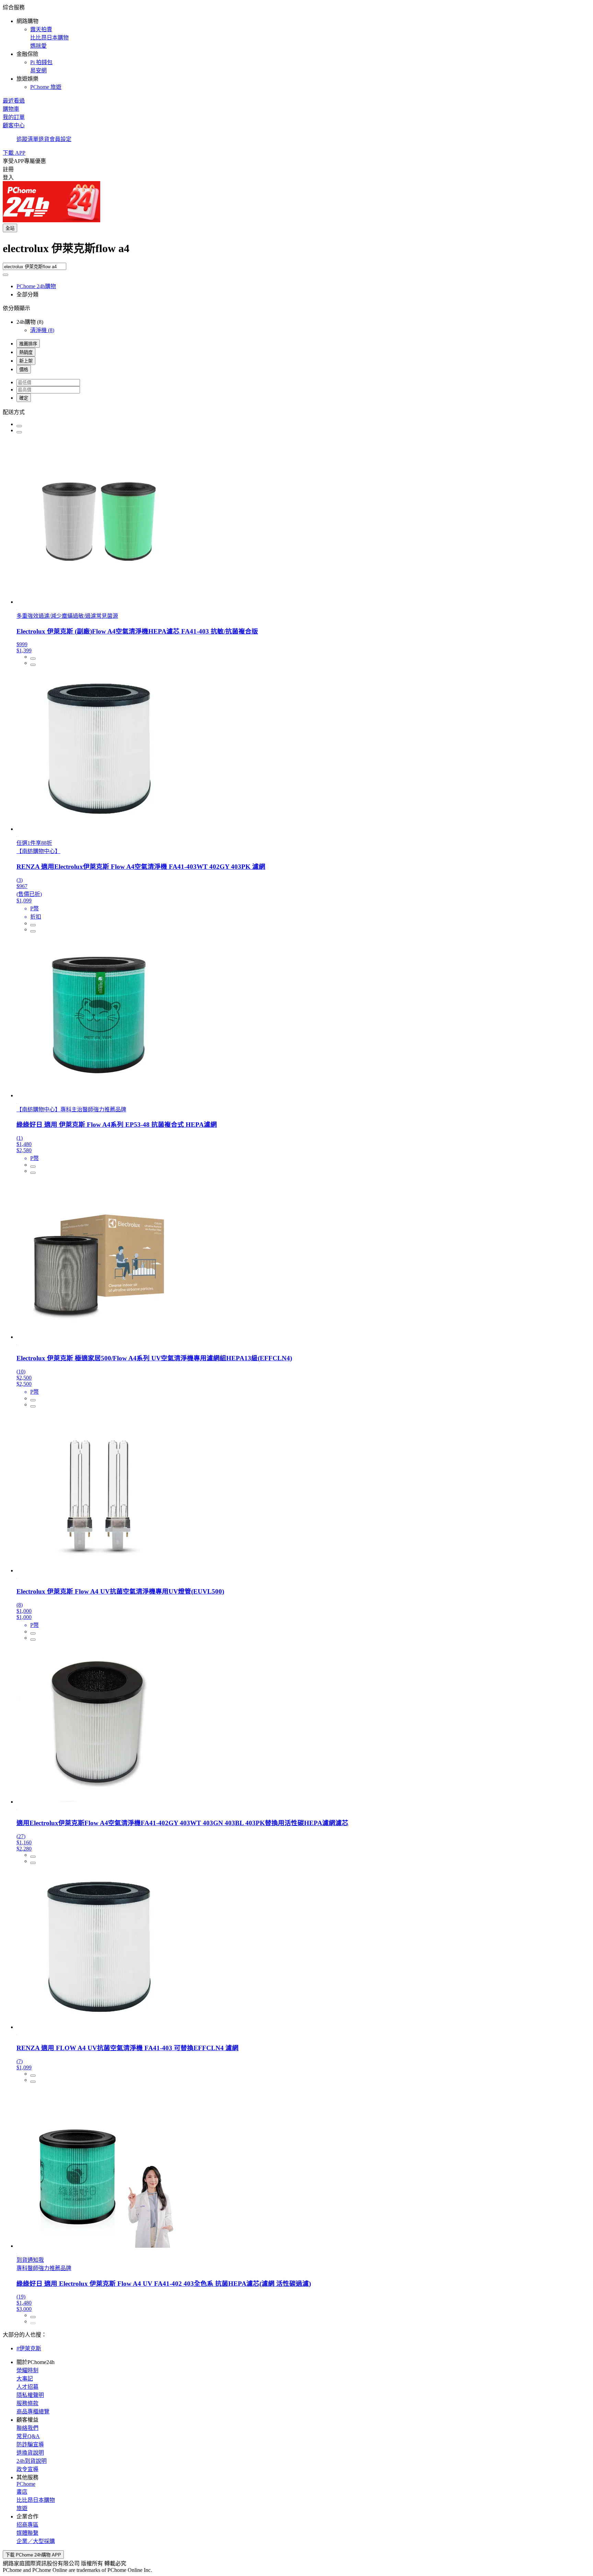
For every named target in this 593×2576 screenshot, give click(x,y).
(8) (42, 330)
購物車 (11, 109)
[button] (296, 47)
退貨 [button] (44, 139)
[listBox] (296, 412)
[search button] (5, 275)
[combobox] (296, 251)
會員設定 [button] (60, 139)
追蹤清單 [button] (27, 139)
